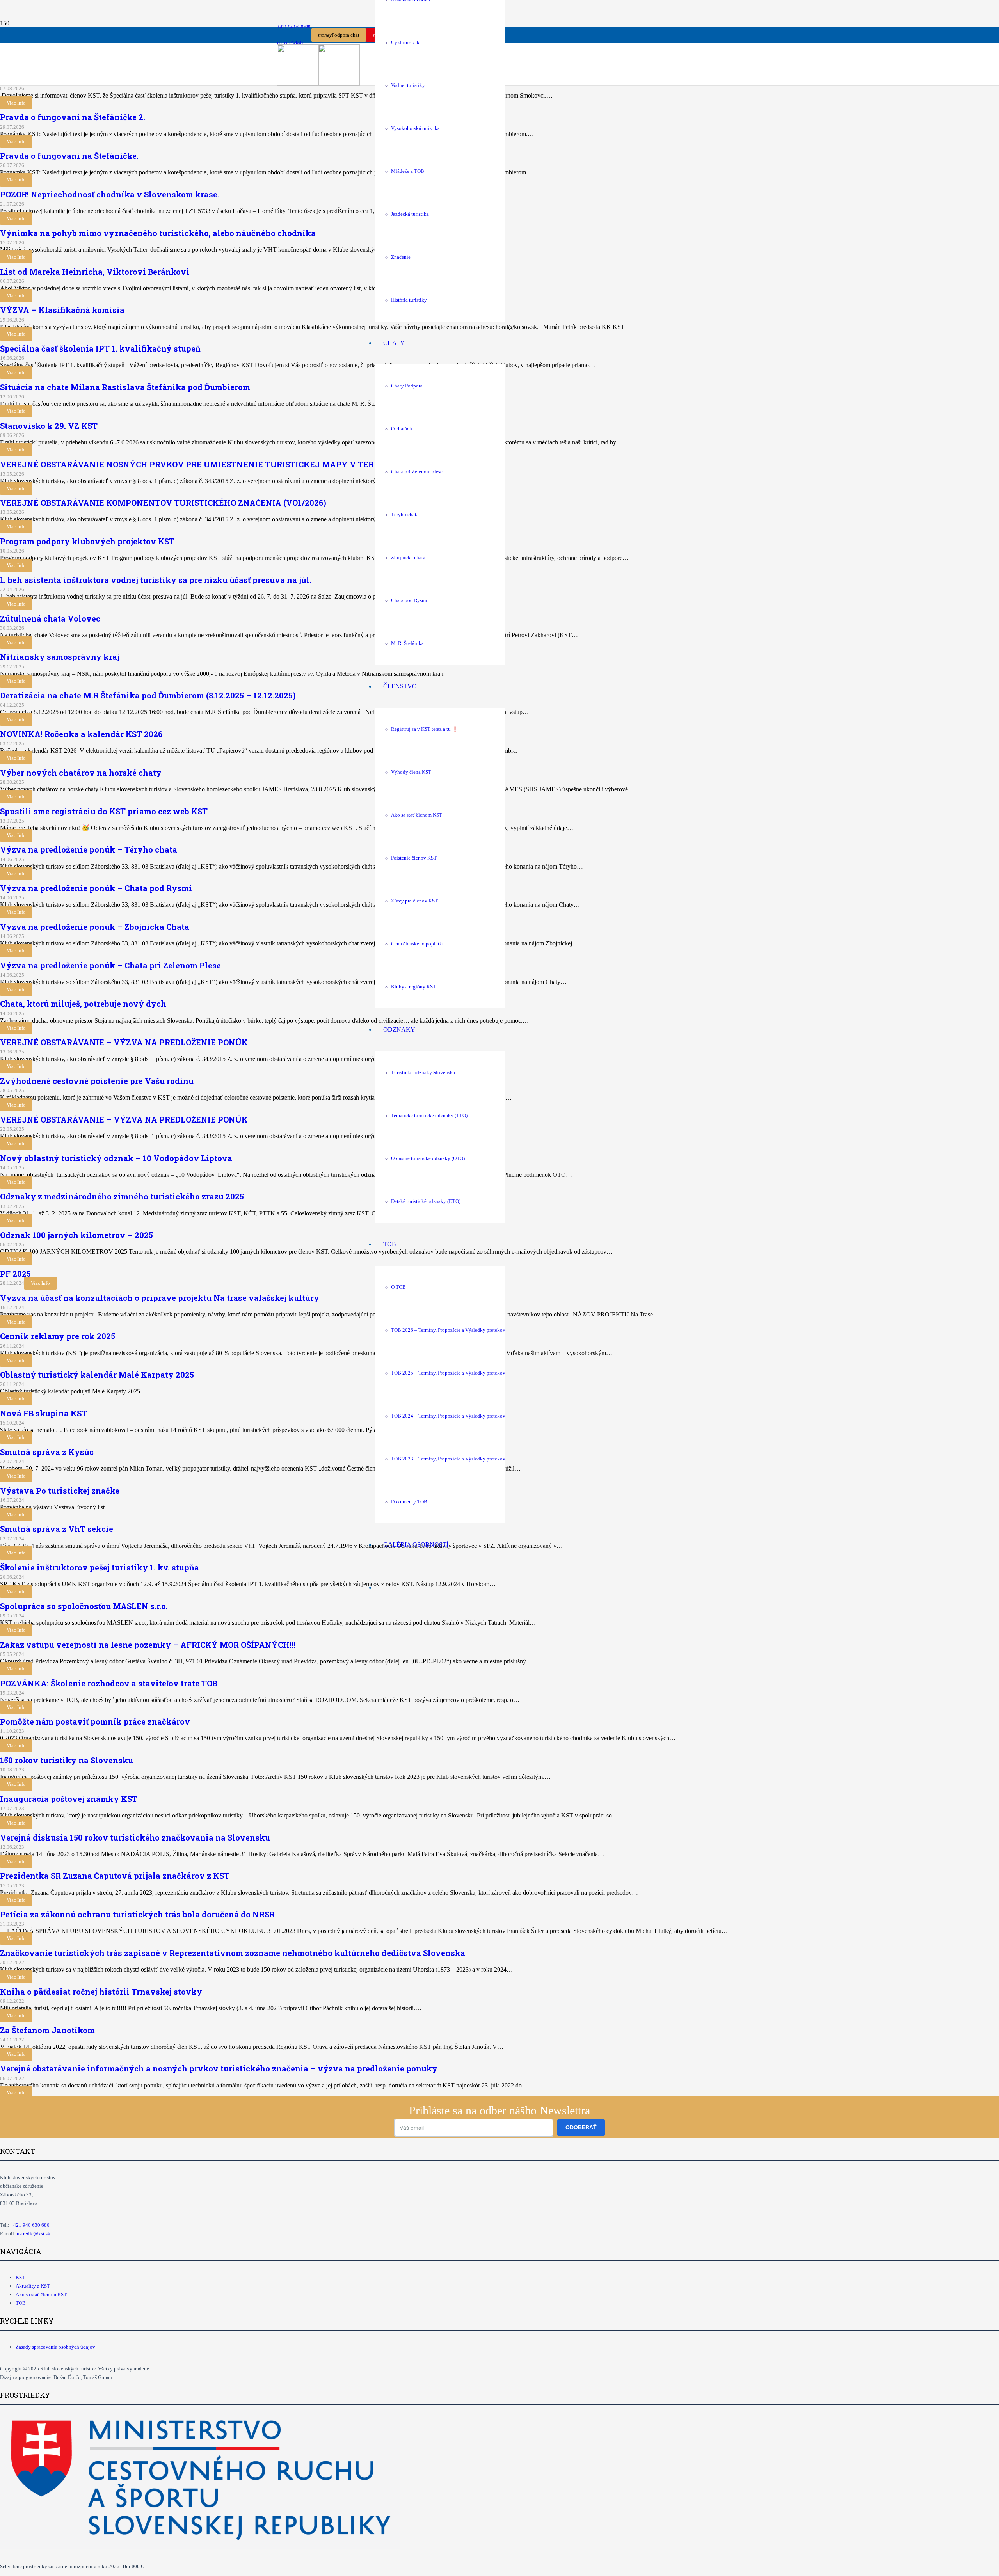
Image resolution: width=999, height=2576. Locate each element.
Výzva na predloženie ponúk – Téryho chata (89, 849)
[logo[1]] (318, 84)
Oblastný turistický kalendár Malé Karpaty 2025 (97, 1375)
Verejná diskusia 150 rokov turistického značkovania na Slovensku (135, 1837)
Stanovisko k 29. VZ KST (49, 426)
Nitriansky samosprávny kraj (60, 657)
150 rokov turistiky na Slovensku (67, 1760)
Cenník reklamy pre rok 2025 (58, 1336)
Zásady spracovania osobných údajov (55, 2347)
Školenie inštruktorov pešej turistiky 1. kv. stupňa (100, 1567)
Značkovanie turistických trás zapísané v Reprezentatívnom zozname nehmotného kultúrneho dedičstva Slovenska (233, 1953)
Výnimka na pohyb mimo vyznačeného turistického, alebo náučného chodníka (158, 233)
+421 (30, 2225)
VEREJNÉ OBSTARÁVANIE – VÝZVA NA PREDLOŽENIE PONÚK (124, 1042)
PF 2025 (15, 1274)
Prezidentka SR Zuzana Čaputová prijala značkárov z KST (115, 1876)
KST (20, 2277)
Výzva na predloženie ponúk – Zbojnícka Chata (95, 927)
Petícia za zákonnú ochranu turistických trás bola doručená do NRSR (137, 1914)
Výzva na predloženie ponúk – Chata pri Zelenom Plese (110, 965)
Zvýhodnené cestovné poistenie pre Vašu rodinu (97, 1081)
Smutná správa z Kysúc (47, 1452)
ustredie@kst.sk (34, 2234)
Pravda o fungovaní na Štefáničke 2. (73, 117)
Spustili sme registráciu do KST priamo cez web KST (104, 811)
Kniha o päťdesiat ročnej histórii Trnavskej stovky (101, 1992)
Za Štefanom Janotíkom (47, 2030)
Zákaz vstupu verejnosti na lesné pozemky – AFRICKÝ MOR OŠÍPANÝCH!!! (148, 1645)
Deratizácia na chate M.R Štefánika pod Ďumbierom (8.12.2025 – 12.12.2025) (148, 695)
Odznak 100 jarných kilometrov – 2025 (76, 1235)
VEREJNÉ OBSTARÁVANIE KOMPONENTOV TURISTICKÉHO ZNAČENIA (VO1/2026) (163, 503)
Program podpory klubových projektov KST (87, 541)
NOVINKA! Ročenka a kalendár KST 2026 (82, 734)
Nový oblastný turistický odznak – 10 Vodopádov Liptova (116, 1158)
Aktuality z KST (33, 2286)
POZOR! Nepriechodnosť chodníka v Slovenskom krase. (110, 194)
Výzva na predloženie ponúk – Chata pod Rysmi (96, 888)
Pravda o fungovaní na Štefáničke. (69, 156)
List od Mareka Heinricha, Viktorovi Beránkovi (95, 272)
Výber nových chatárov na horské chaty (81, 773)
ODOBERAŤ (581, 2127)
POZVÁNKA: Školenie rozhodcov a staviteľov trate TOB (109, 1683)
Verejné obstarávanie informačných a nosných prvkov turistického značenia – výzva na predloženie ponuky (219, 2068)
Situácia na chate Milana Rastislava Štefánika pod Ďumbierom (125, 387)
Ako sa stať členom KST (41, 2294)
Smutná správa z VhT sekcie (57, 1529)
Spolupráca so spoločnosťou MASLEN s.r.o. (84, 1606)
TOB (21, 2303)
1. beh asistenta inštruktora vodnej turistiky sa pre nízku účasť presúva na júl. (156, 580)
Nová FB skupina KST (44, 1413)
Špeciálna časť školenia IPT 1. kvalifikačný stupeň (100, 348)
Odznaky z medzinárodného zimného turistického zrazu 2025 (122, 1196)
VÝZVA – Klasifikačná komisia (62, 310)
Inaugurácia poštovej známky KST (69, 1799)
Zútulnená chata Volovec (50, 618)
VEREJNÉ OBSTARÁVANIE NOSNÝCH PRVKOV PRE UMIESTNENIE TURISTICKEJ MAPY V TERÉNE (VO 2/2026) (219, 464)
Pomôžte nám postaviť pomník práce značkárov (95, 1721)
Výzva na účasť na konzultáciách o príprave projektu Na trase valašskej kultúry (160, 1298)
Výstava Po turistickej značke (60, 1491)
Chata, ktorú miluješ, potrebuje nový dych (83, 1004)
